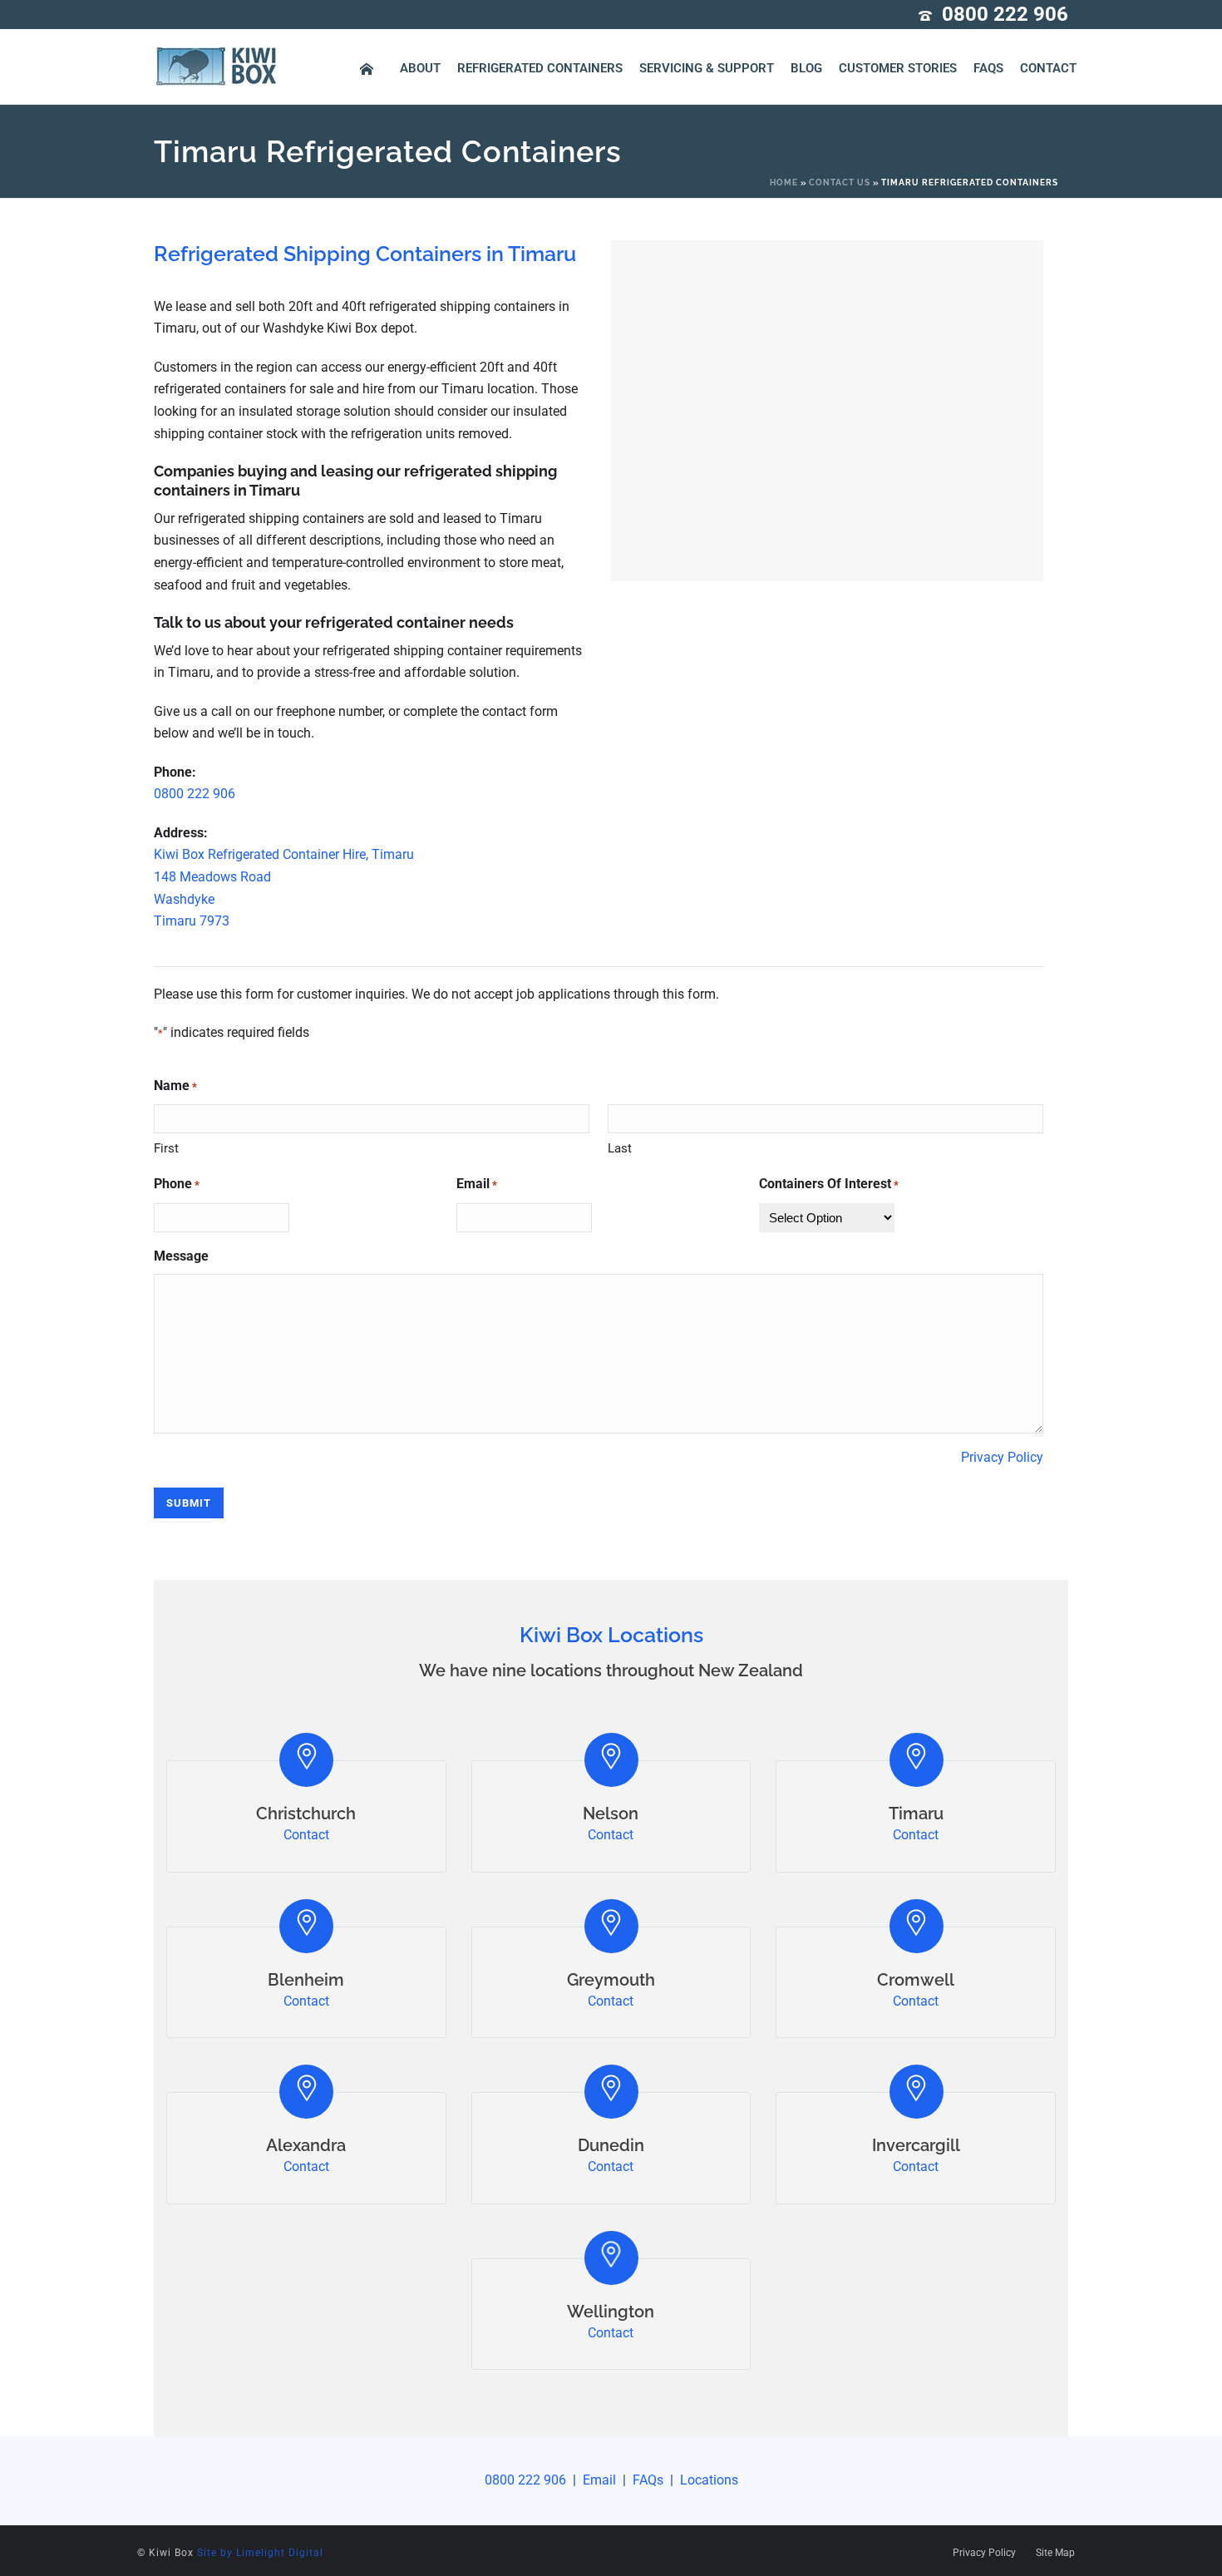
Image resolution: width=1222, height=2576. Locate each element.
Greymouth (611, 1980)
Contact (1048, 68)
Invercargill (916, 2145)
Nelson (611, 1814)
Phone (177, 1184)
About (420, 68)
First (166, 1148)
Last (620, 1148)
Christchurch (306, 1814)
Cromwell (916, 1980)
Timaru (916, 1814)
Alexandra (306, 2145)
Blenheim (306, 1980)
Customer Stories (898, 68)
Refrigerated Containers (540, 68)
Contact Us (840, 183)
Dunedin (611, 2145)
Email (477, 1184)
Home (784, 183)
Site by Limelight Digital (260, 2553)
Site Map (1055, 2553)
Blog (806, 68)
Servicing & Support (707, 68)
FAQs (988, 68)
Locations (707, 2480)
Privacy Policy (1002, 1457)
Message (181, 1256)
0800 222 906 (1005, 14)
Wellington (611, 2312)
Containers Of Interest (829, 1184)
